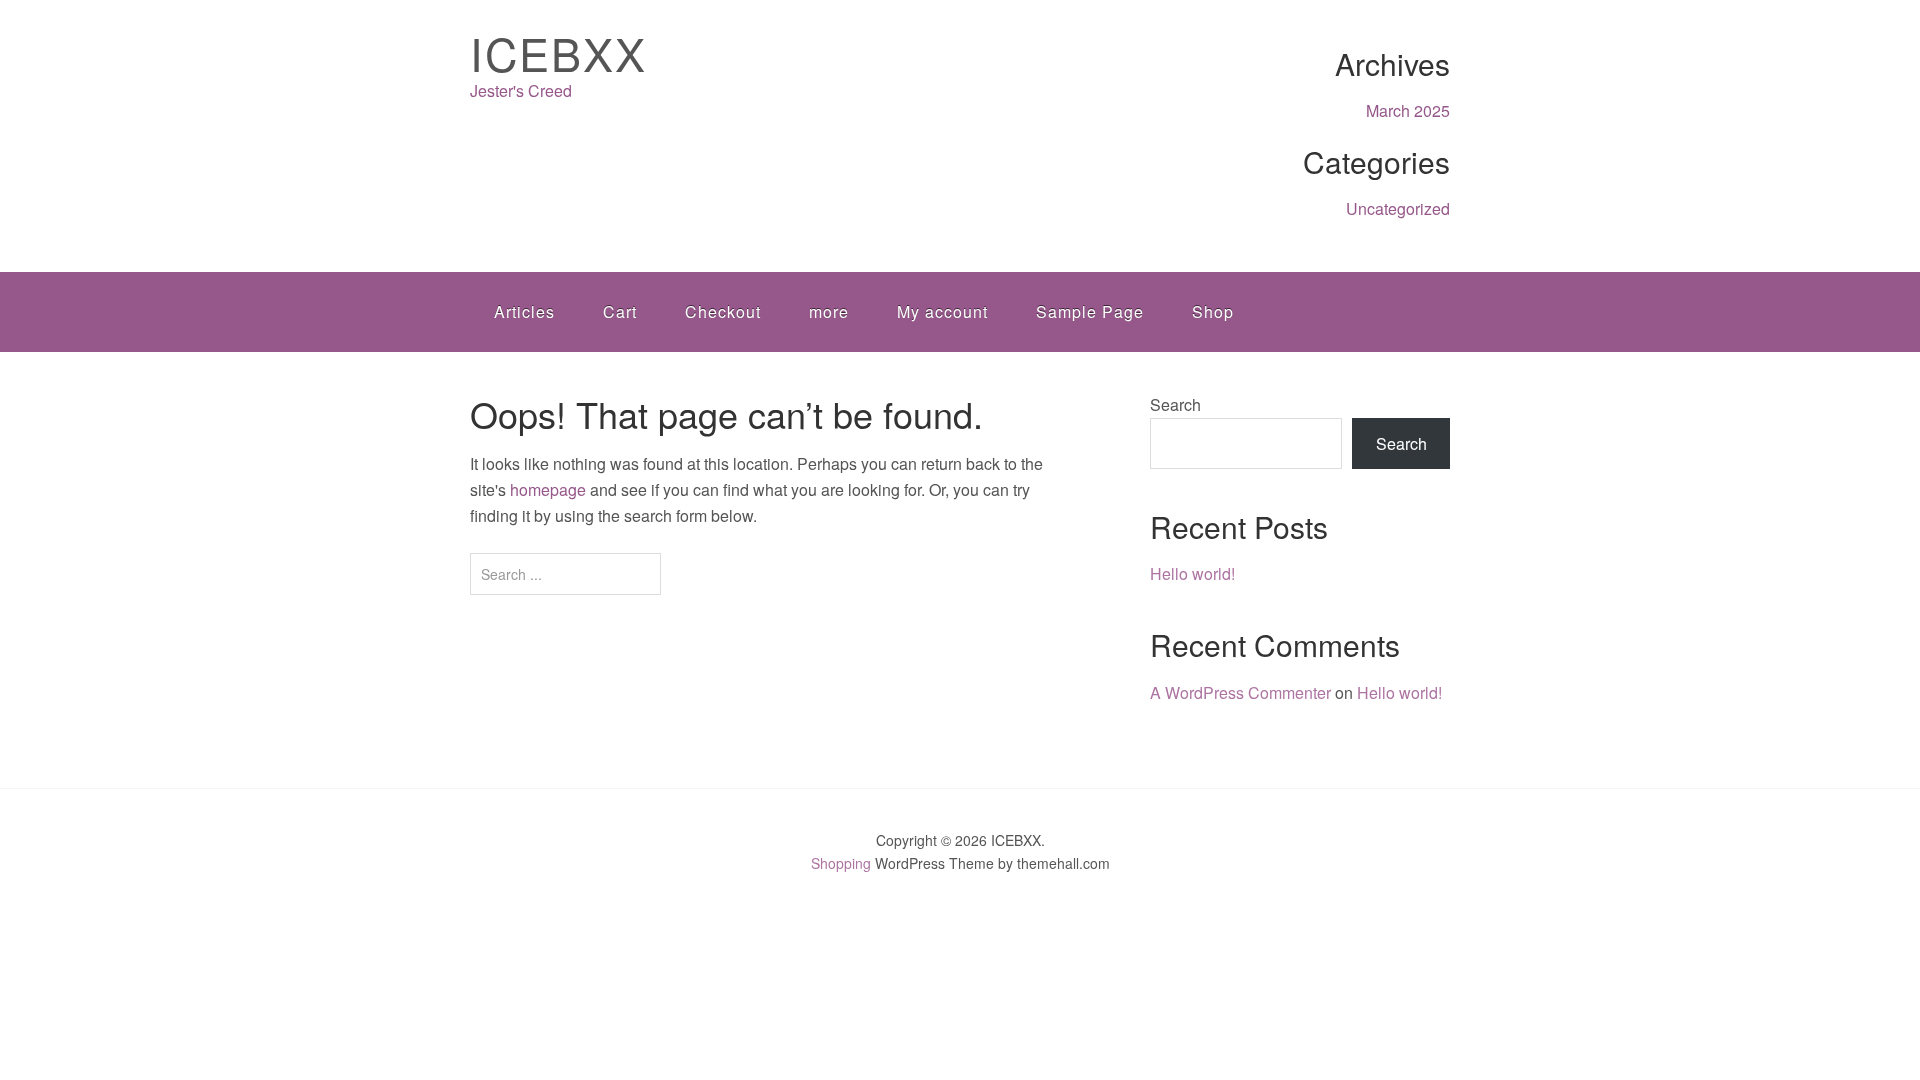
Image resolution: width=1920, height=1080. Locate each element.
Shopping (841, 863)
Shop (1213, 311)
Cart (620, 311)
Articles (524, 311)
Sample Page (1090, 311)
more (829, 311)
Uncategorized (1398, 208)
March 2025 (1408, 110)
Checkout (723, 311)
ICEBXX (558, 52)
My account (942, 311)
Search (1175, 404)
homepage (548, 489)
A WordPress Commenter (1240, 692)
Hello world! (1192, 573)
